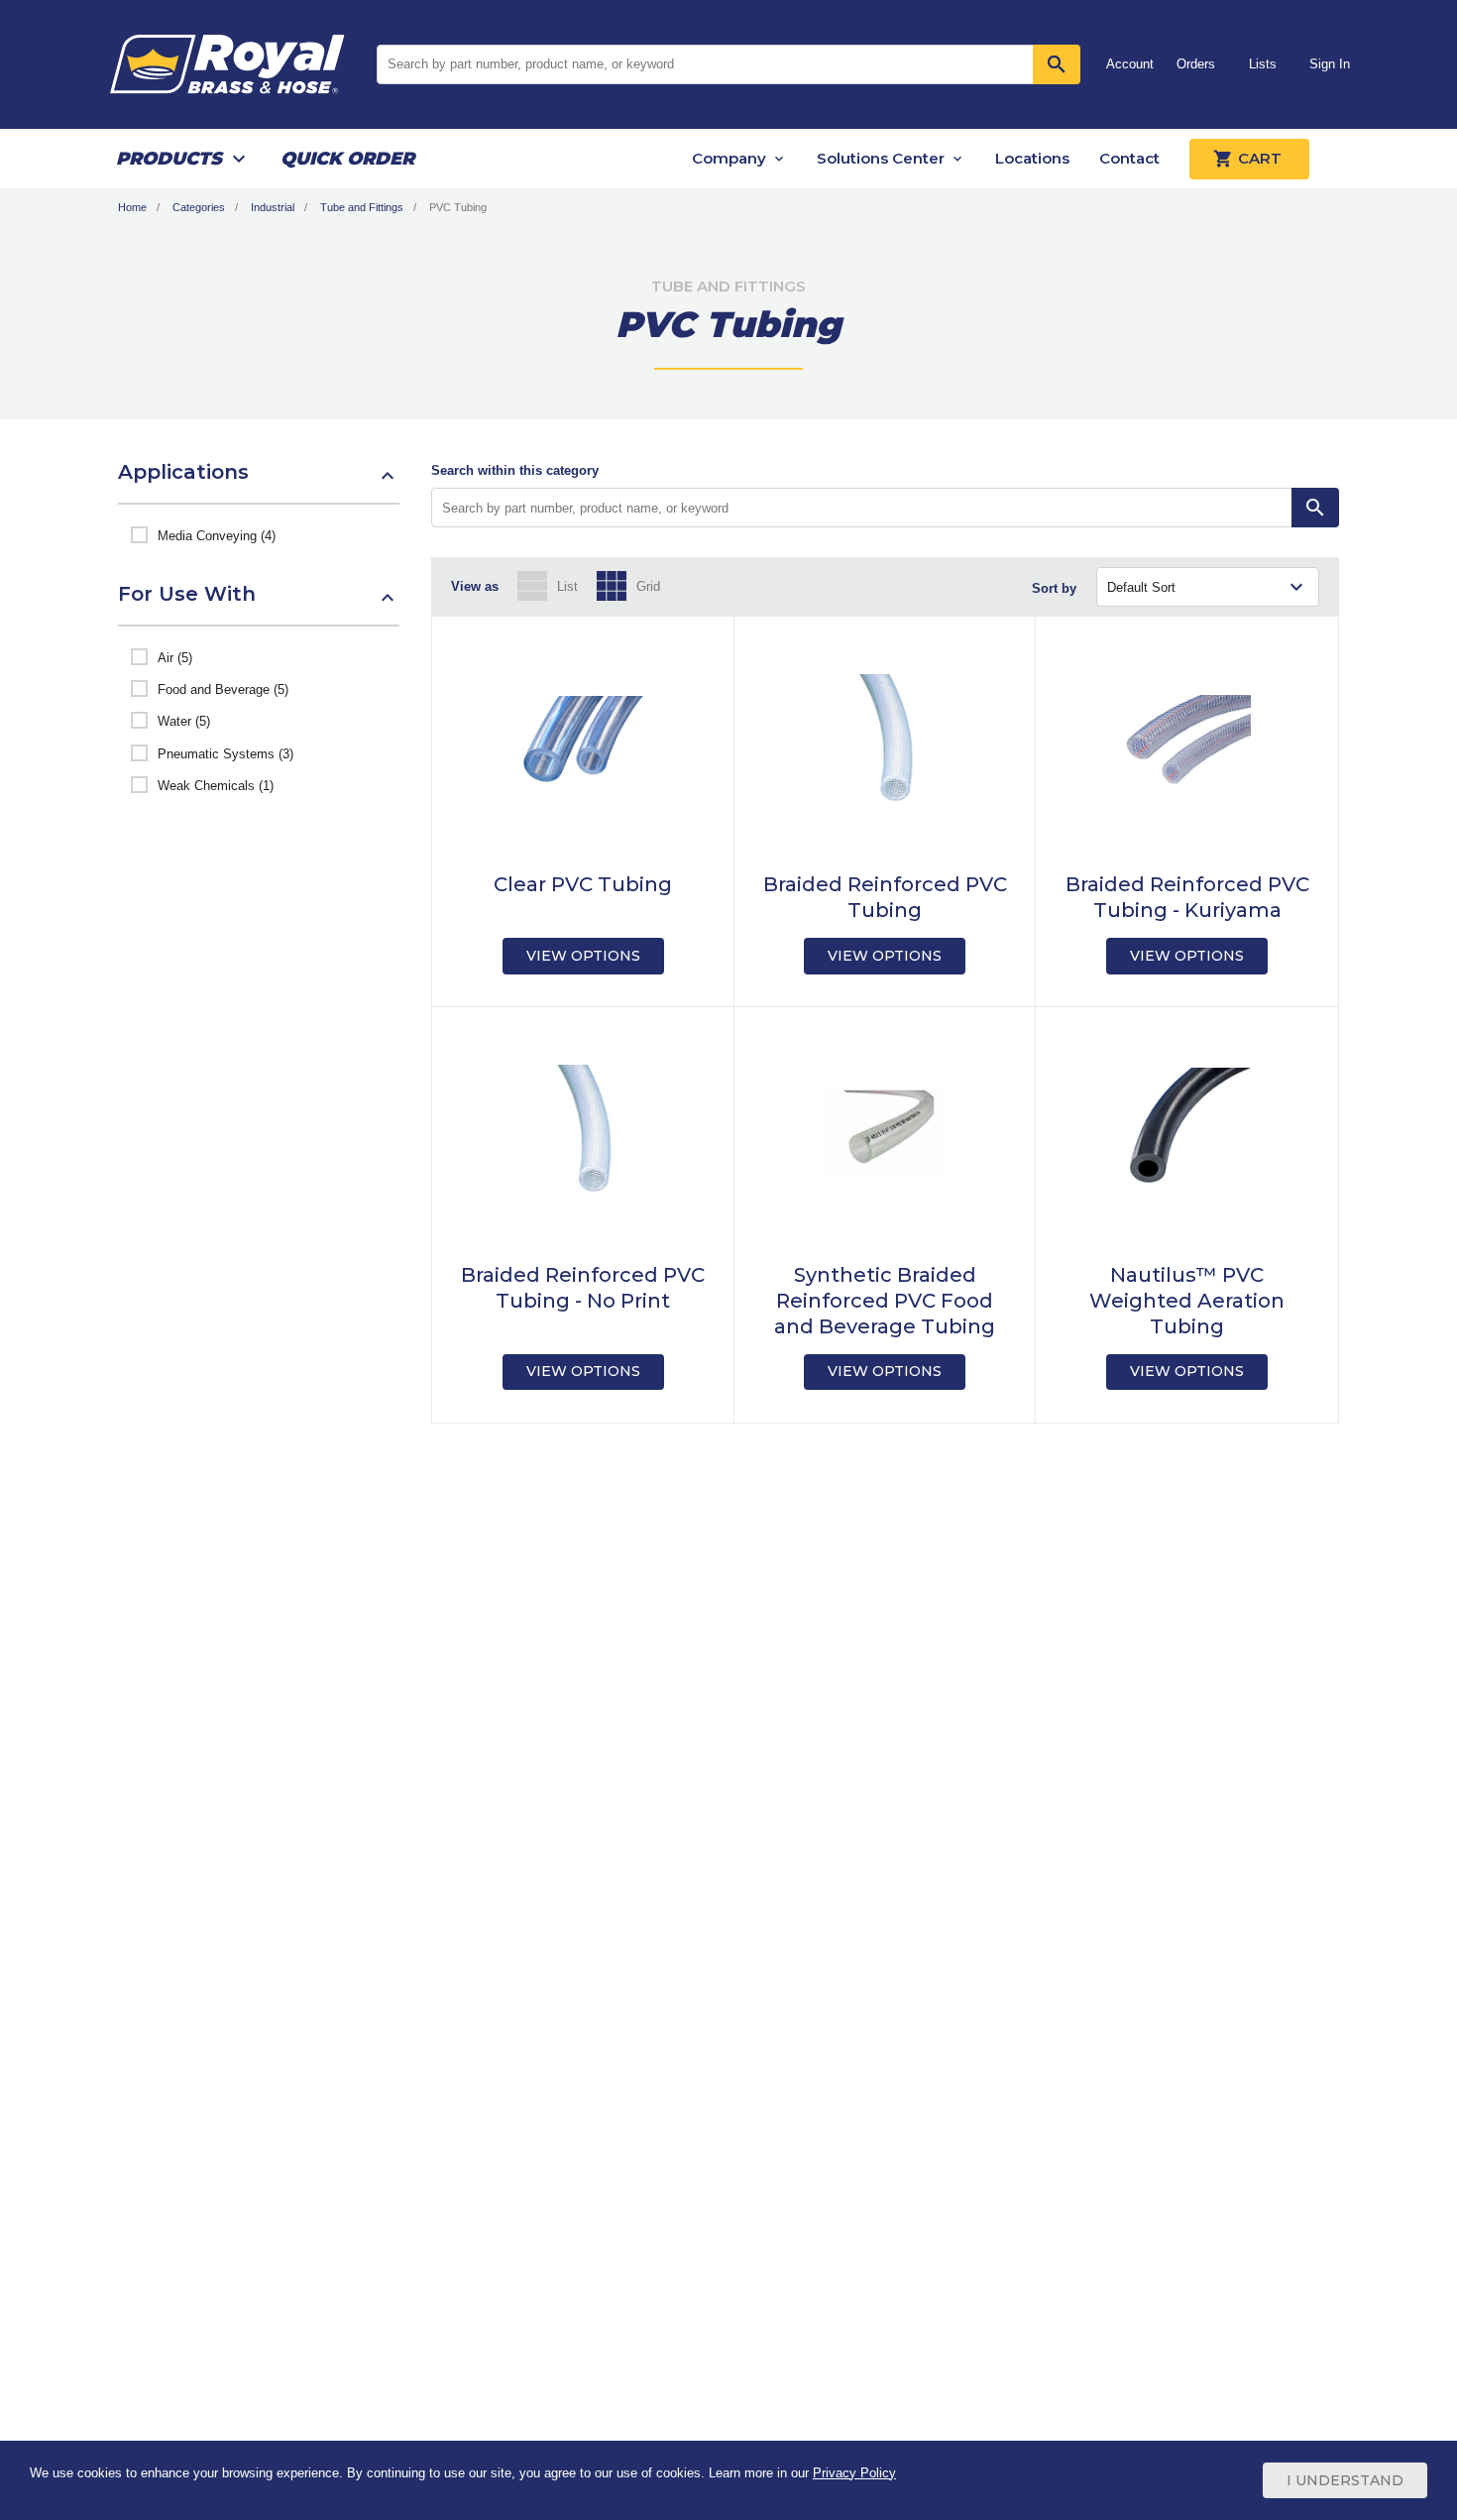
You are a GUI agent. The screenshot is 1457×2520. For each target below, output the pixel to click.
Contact (1129, 158)
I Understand (1345, 2480)
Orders (1196, 64)
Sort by (1054, 588)
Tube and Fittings (362, 207)
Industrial (273, 207)
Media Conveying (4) (217, 536)
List (567, 586)
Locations (1032, 158)
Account (1130, 64)
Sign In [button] (1330, 64)
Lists (1263, 64)
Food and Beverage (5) (223, 689)
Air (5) (175, 658)
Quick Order (347, 159)
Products (169, 159)
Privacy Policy (854, 2473)
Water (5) (184, 721)
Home (132, 207)
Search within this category (515, 470)
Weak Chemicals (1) (216, 786)
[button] (259, 482)
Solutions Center (881, 158)
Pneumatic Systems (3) (225, 754)
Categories (199, 207)
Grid (648, 586)
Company (729, 158)
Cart (1260, 158)
